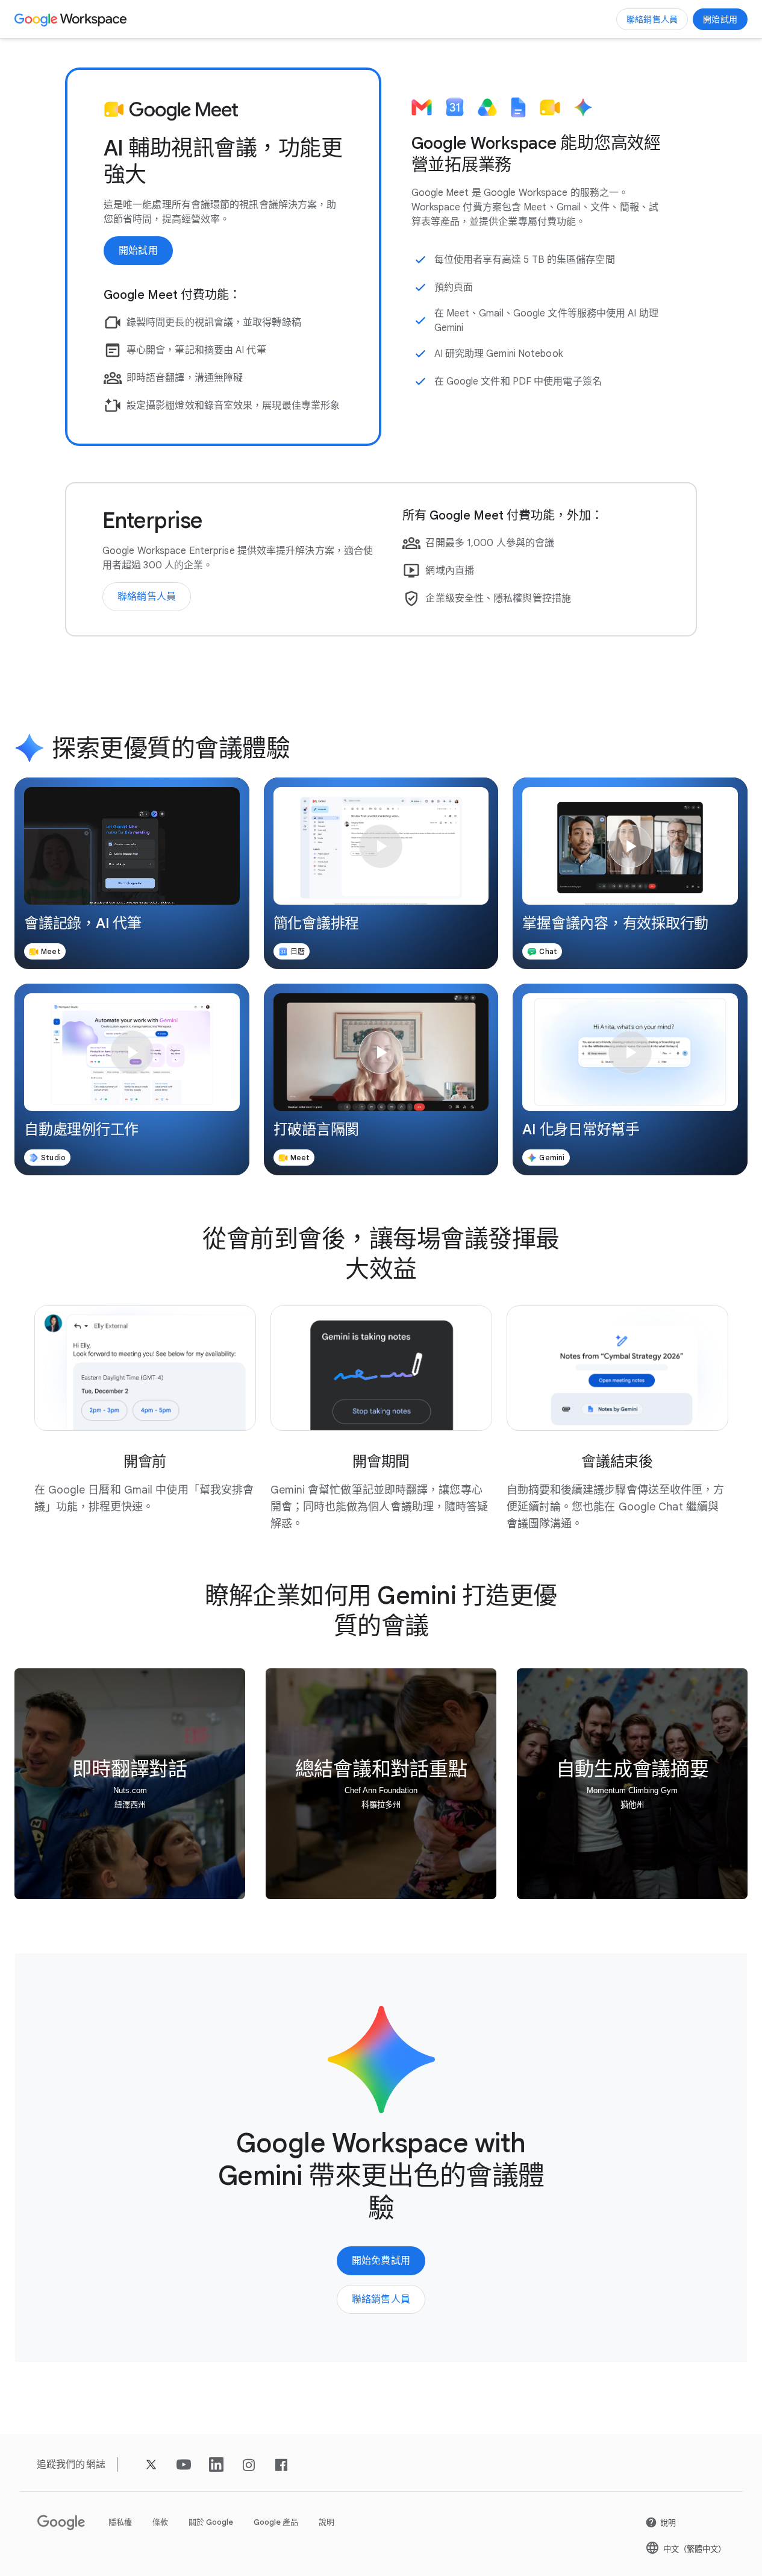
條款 (160, 2522)
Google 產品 (276, 2522)
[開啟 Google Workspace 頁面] (72, 19)
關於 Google (211, 2522)
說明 (326, 2522)
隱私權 (120, 2522)
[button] (132, 873)
